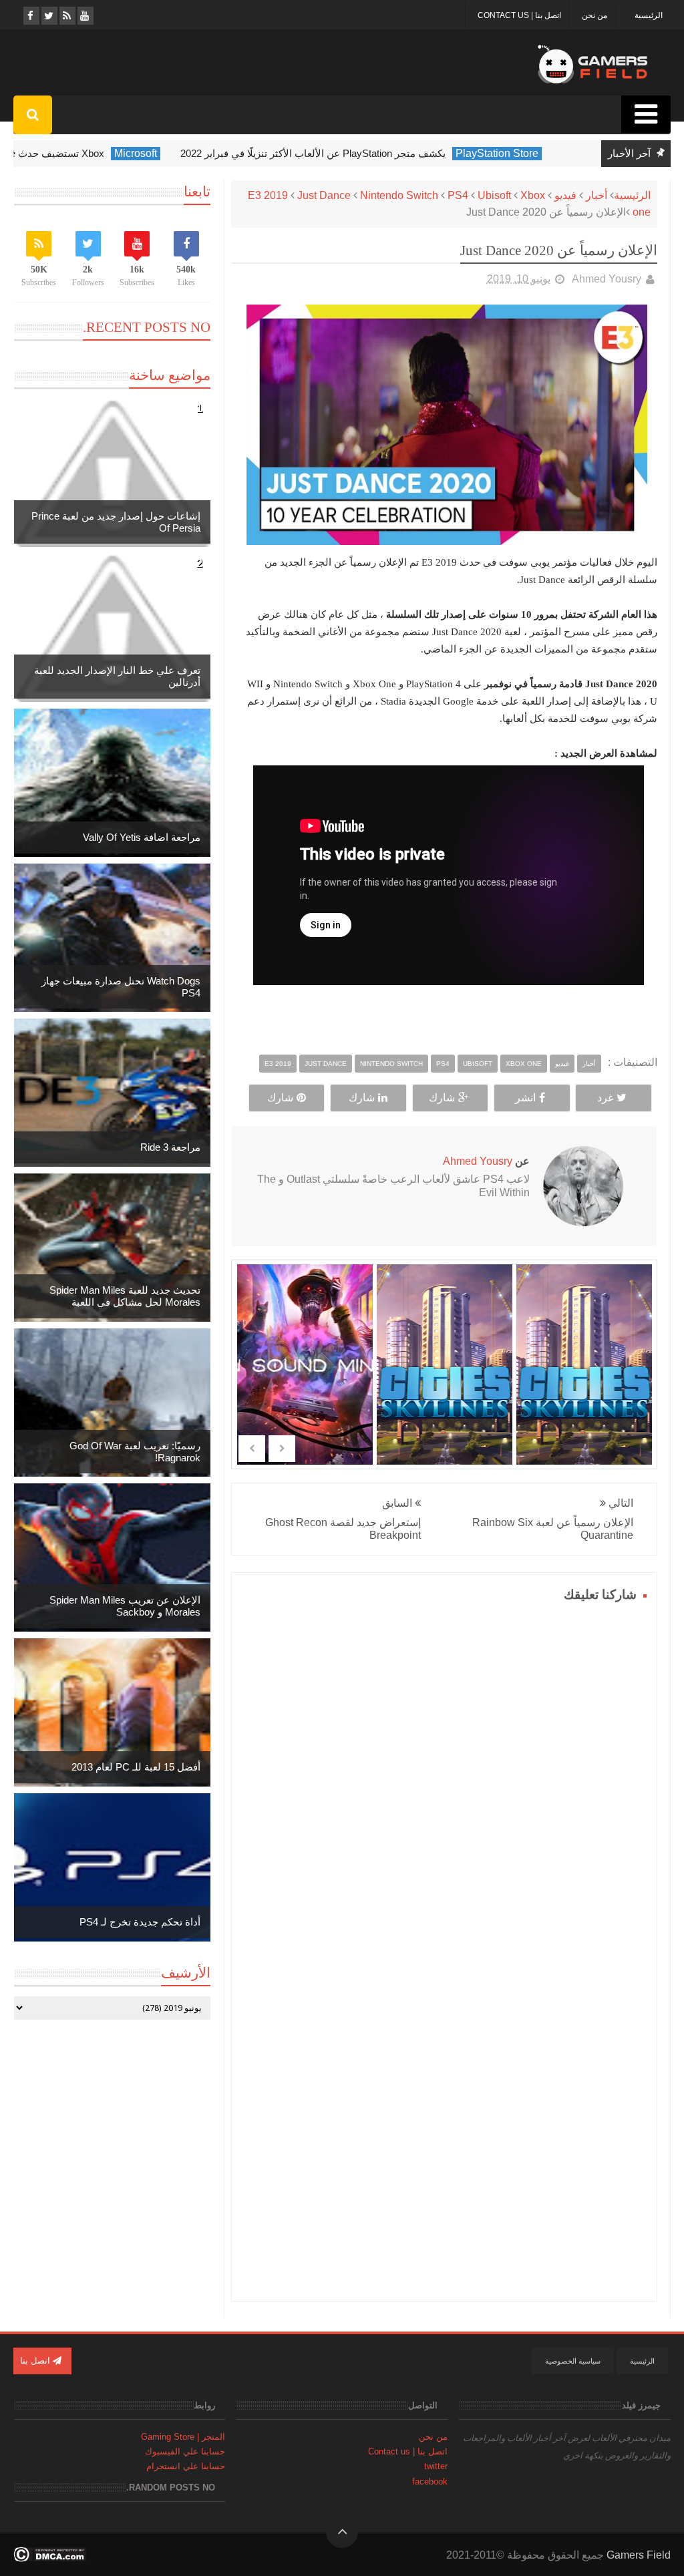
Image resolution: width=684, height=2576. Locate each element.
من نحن (594, 15)
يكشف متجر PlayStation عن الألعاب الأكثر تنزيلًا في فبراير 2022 (339, 153)
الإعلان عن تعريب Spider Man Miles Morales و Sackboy (125, 1606)
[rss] (66, 16)
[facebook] (30, 16)
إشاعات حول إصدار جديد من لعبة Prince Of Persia (116, 522)
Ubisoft (494, 195)
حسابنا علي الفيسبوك (185, 2451)
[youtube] (84, 16)
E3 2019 (268, 195)
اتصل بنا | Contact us (519, 15)
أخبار (596, 195)
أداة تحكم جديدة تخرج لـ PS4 (140, 1922)
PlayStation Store (523, 153)
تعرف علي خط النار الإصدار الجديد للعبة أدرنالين (117, 676)
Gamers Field (639, 2555)
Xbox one (524, 1064)
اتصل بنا (36, 2361)
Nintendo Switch (399, 195)
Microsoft (162, 153)
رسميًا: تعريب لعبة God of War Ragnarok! (135, 1452)
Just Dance (324, 195)
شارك (442, 1098)
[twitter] (48, 16)
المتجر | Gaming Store (183, 2437)
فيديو (565, 195)
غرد (605, 1098)
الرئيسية (649, 15)
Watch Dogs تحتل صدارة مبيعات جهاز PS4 (121, 987)
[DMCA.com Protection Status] (50, 2558)
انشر (525, 1098)
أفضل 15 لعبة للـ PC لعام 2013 (136, 1767)
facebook (430, 2481)
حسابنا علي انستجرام (186, 2466)
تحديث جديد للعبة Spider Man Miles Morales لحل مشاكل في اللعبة (125, 1296)
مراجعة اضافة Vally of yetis (142, 837)
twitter (436, 2466)
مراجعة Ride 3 (170, 1147)
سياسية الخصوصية (573, 2361)
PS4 (458, 195)
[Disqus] (444, 1773)
